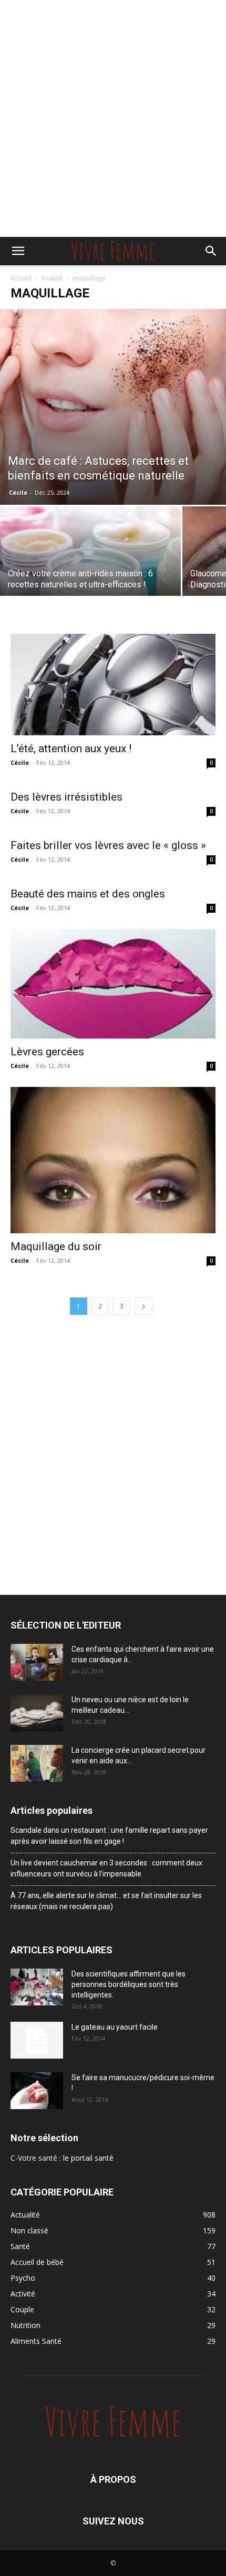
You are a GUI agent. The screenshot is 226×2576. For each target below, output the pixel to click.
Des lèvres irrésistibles (66, 797)
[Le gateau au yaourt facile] (37, 2040)
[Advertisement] (113, 118)
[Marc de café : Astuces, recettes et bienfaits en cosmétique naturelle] (113, 407)
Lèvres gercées (47, 1052)
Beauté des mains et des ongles (88, 894)
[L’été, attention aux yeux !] (113, 685)
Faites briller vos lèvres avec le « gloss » (108, 845)
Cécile (18, 492)
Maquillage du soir (56, 1246)
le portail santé (88, 2158)
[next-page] (143, 1306)
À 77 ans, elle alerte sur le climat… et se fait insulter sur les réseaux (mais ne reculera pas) (106, 1901)
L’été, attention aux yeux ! (71, 748)
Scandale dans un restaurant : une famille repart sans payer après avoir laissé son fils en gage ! (109, 1836)
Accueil (21, 278)
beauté (52, 278)
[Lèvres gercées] (113, 984)
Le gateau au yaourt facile (115, 2027)
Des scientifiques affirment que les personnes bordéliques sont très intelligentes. (129, 1984)
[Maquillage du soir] (113, 1160)
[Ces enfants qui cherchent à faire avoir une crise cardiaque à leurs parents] (37, 1662)
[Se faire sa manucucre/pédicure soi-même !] (37, 2091)
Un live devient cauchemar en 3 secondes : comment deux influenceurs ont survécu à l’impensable (106, 1868)
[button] (18, 251)
